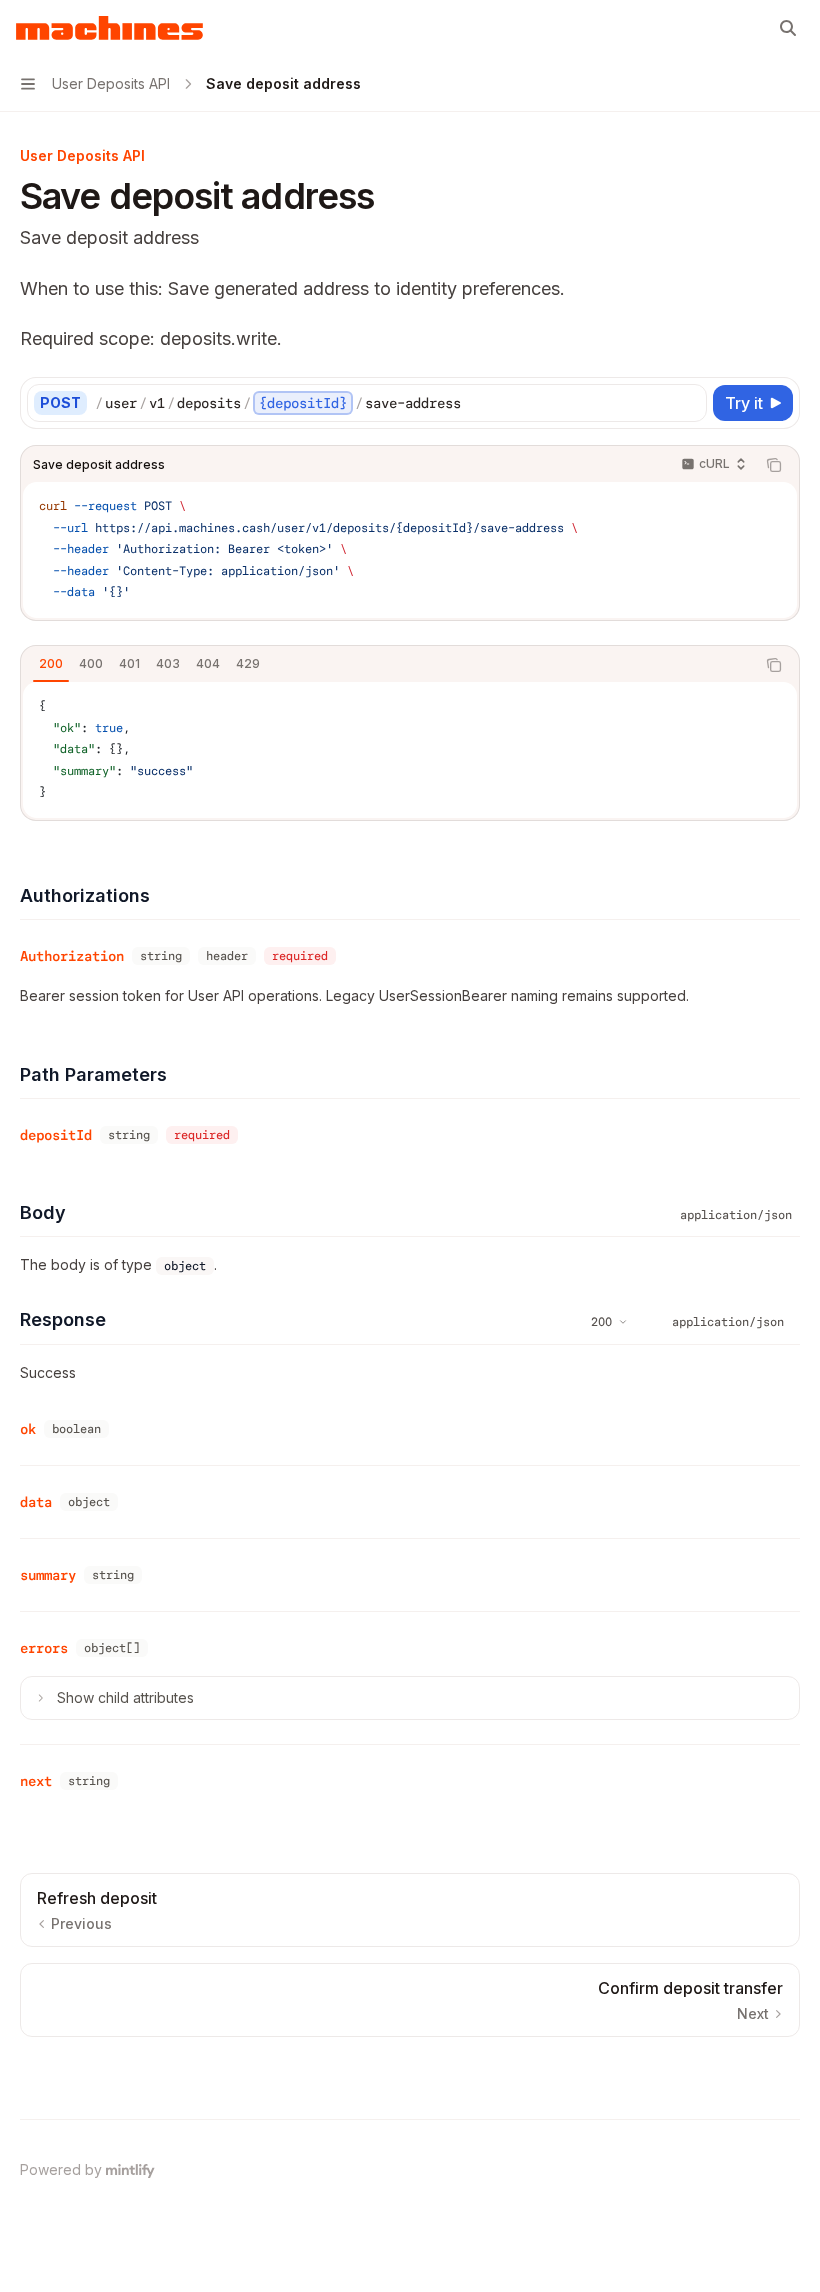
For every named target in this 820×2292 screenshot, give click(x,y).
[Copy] (688, 403)
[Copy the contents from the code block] (774, 465)
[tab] (51, 664)
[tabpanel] (410, 750)
